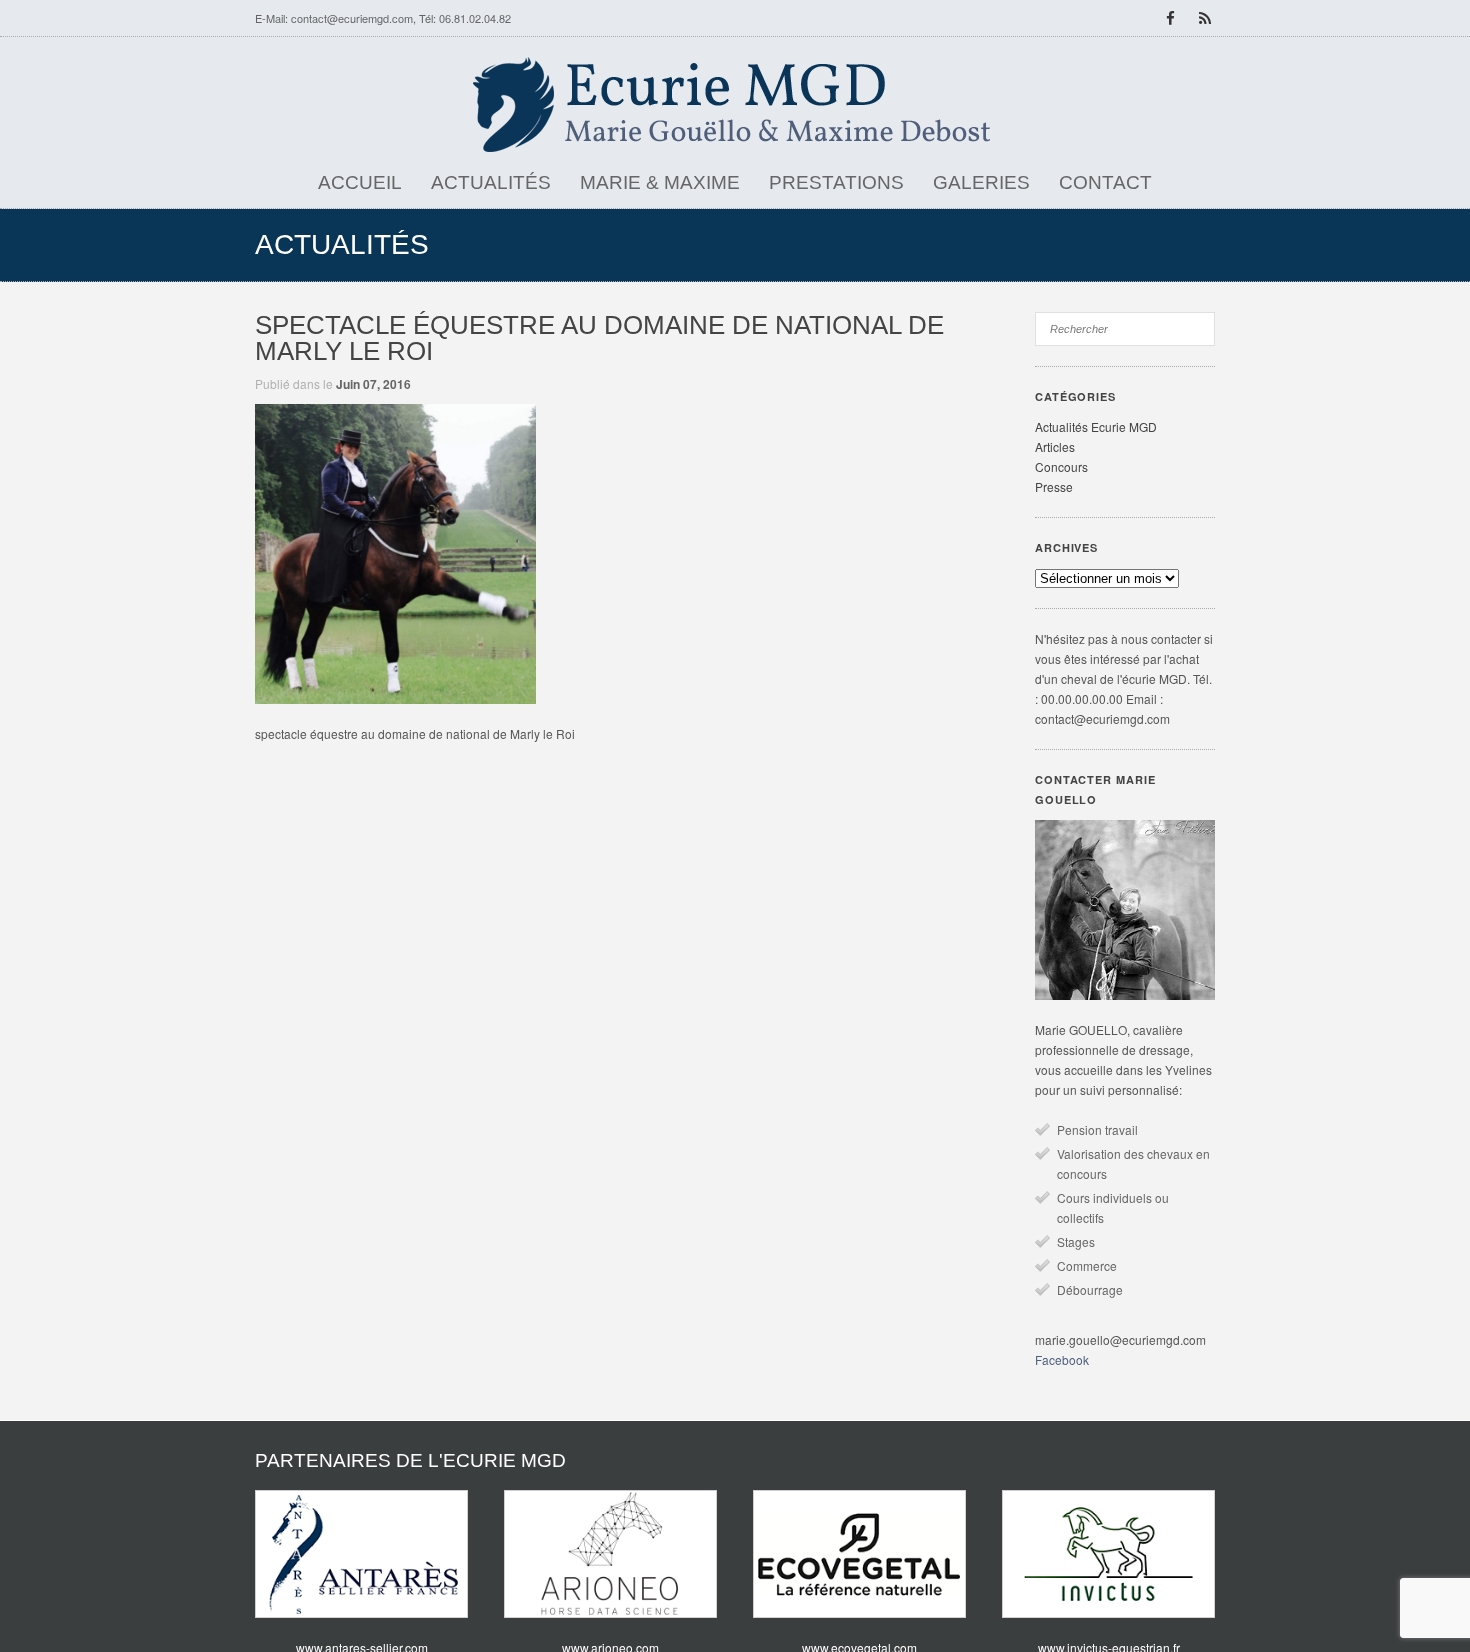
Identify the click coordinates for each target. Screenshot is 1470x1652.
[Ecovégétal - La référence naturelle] (859, 1554)
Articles (1055, 446)
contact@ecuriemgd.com (352, 18)
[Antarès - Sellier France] (361, 1554)
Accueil (360, 182)
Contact (1105, 182)
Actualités (491, 182)
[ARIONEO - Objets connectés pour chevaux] (610, 1554)
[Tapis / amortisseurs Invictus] (1108, 1554)
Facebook (1062, 1359)
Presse (1054, 486)
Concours (1061, 466)
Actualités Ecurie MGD (1096, 426)
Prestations (836, 182)
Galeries (981, 182)
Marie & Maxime (660, 182)
